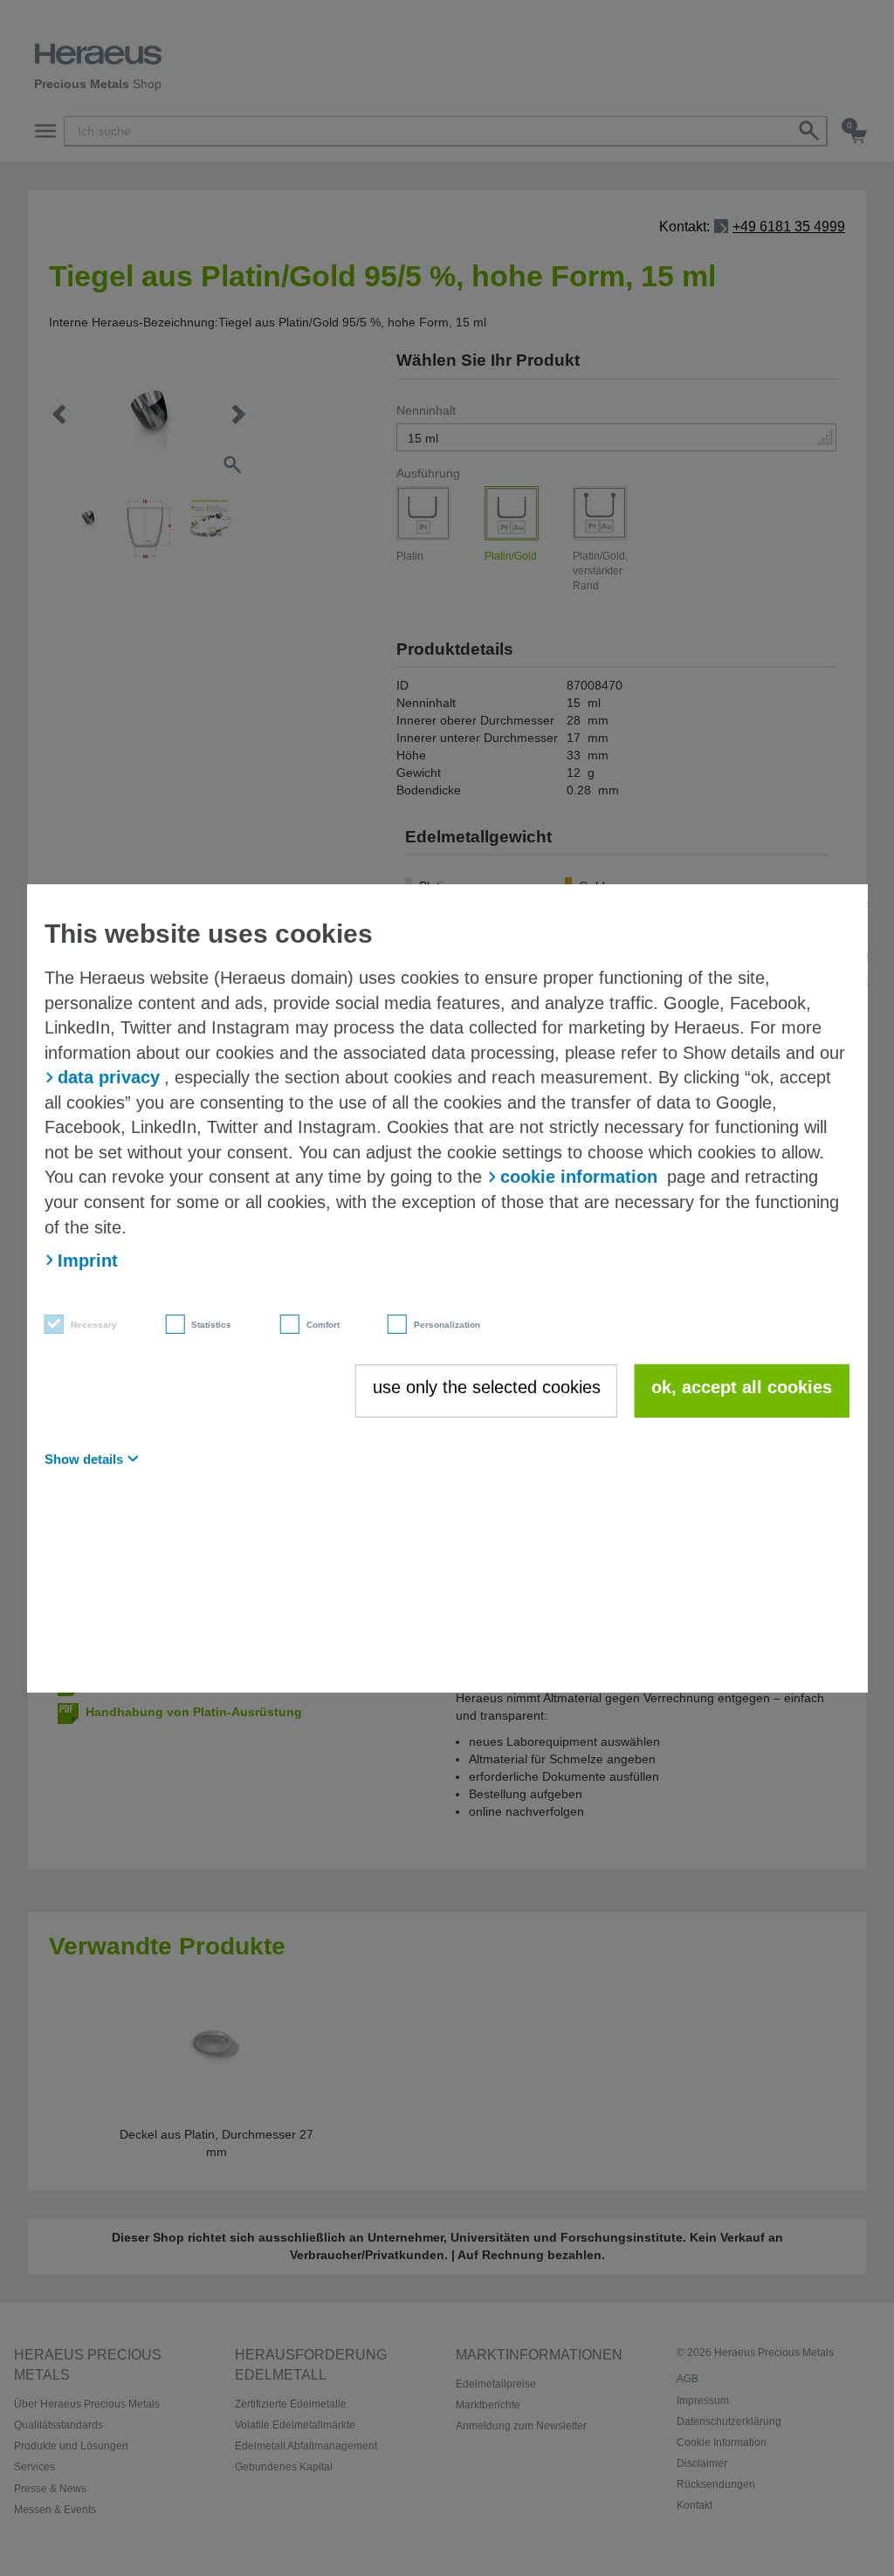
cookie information (579, 1177)
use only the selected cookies (487, 1386)
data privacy (109, 1077)
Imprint (88, 1261)
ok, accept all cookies (742, 1386)
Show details (84, 1459)
